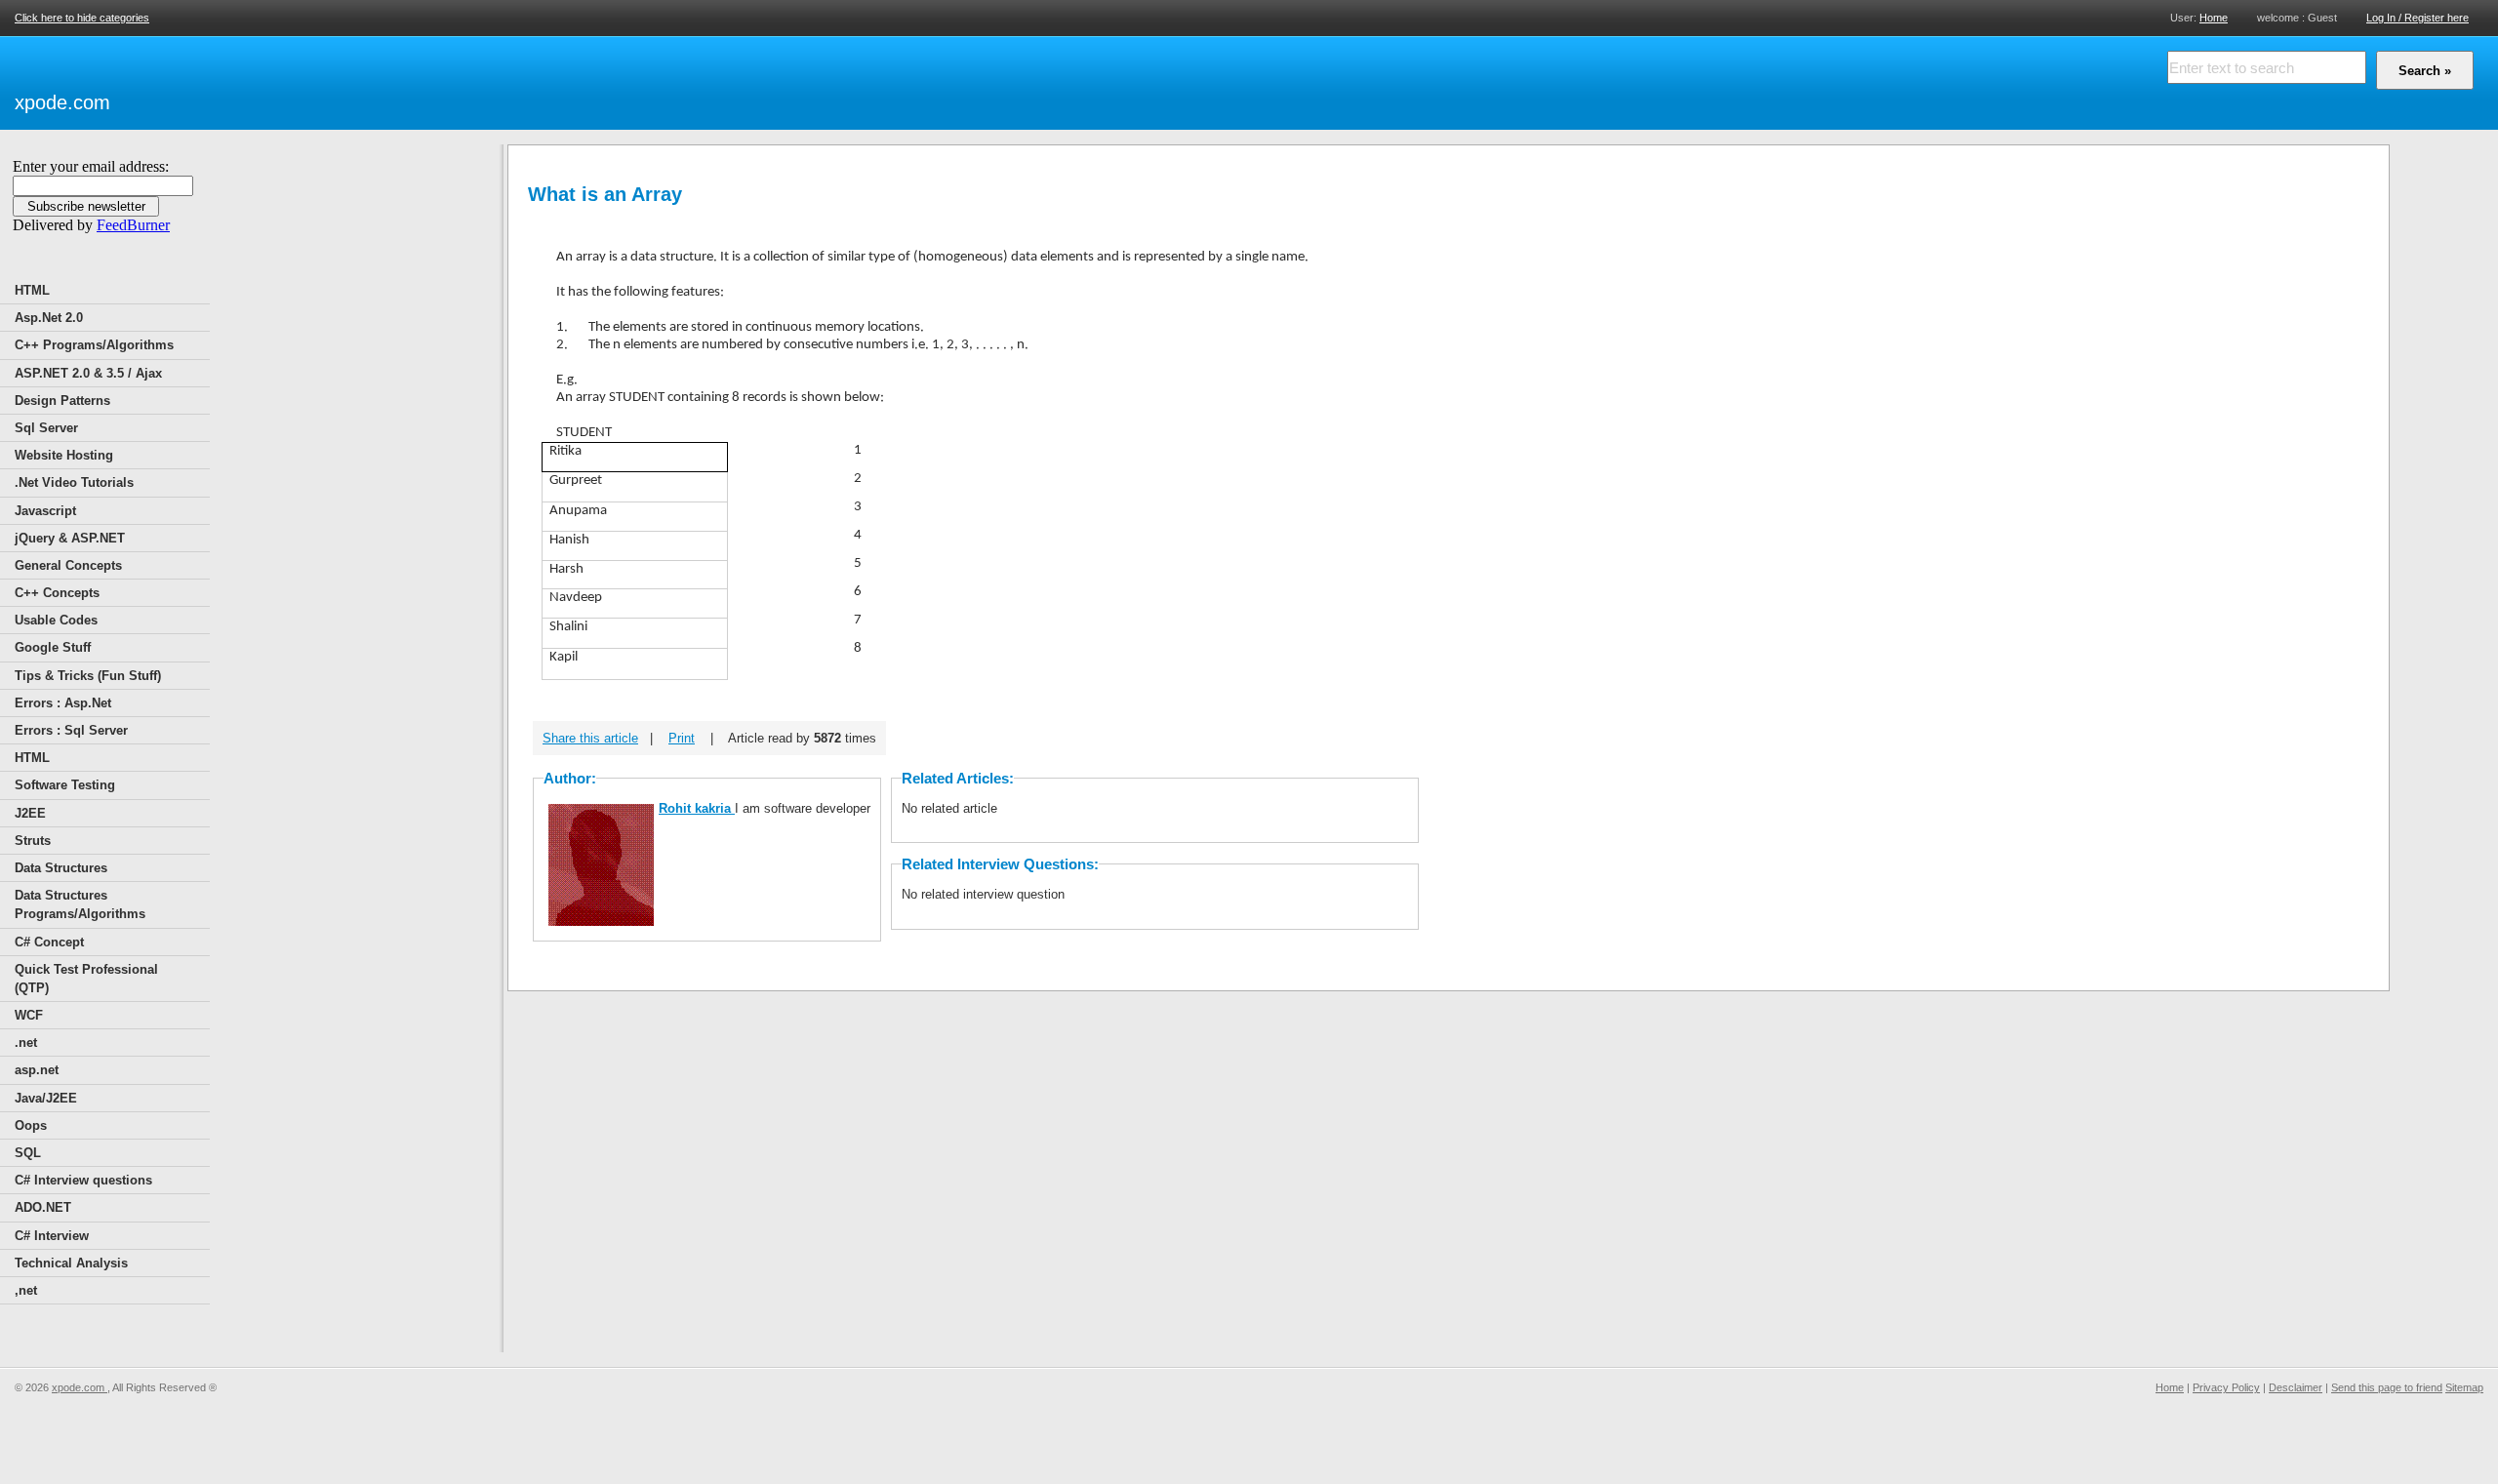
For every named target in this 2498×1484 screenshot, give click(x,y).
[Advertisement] (342, 80)
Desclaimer (2296, 1387)
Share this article (590, 738)
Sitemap (2464, 1387)
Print (682, 738)
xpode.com (62, 102)
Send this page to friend (2387, 1387)
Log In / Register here (2417, 18)
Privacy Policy (2226, 1387)
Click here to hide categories (82, 18)
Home (2214, 17)
